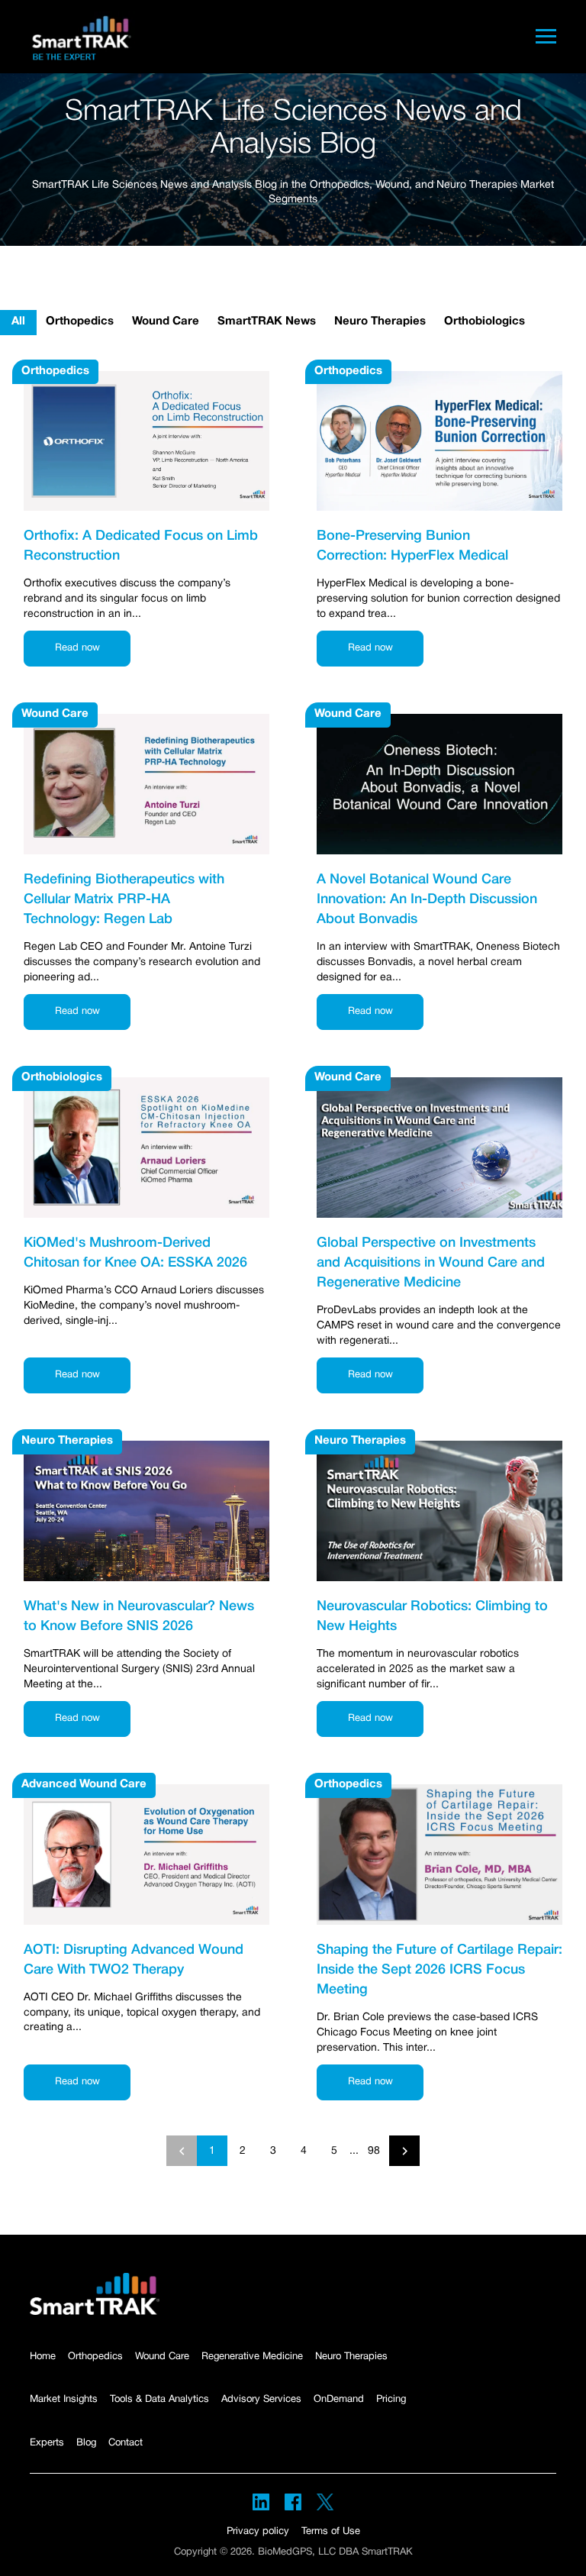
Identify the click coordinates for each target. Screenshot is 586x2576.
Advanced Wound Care (84, 1784)
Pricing (391, 2400)
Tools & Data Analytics (159, 2400)
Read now (77, 648)
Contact (126, 2443)
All (18, 321)
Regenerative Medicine (252, 2357)
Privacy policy (258, 2532)
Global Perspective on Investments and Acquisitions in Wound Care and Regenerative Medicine (431, 1263)
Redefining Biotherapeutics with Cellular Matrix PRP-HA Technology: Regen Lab (124, 899)
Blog (86, 2443)
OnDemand (339, 2400)
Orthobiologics (485, 321)
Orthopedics (80, 321)
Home (43, 2357)
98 (374, 2151)
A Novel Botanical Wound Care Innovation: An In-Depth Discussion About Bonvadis (427, 899)
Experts (47, 2443)
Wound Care (166, 321)
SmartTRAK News (267, 321)
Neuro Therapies (380, 321)
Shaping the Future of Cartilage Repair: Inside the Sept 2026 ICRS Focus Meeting (439, 1970)
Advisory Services (261, 2400)
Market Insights (64, 2400)
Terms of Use (331, 2532)
